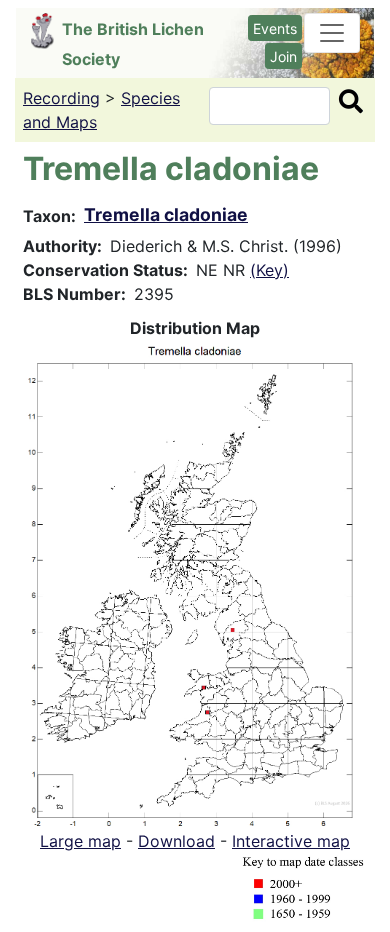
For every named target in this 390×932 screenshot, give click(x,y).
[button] (195, 583)
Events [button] (275, 28)
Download (176, 841)
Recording (61, 98)
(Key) (269, 270)
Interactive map (291, 841)
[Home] (46, 31)
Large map (80, 841)
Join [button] (283, 56)
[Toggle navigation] (332, 33)
